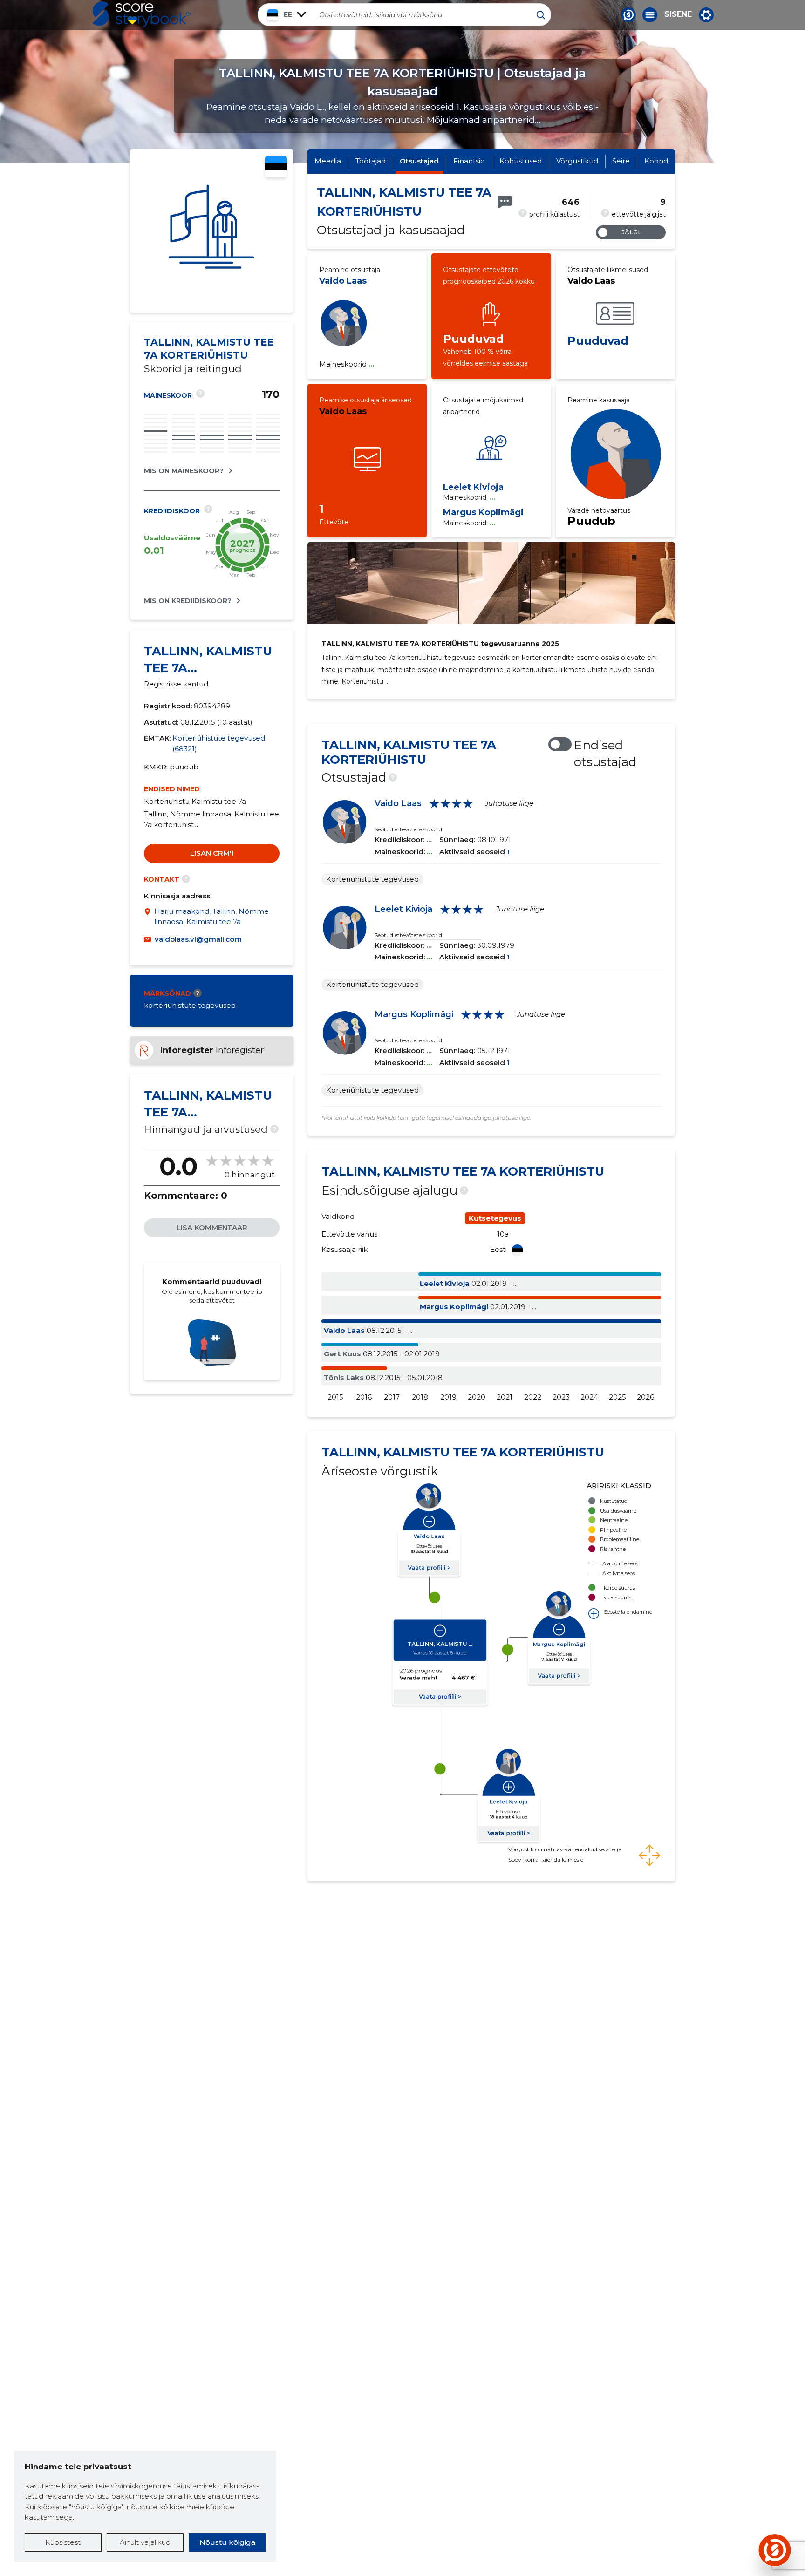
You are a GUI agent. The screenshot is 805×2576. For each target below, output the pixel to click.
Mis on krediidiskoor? (188, 601)
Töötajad (371, 161)
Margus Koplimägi (483, 512)
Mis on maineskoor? (184, 471)
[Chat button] (628, 15)
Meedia (328, 161)
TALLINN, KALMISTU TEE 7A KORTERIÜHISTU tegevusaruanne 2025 (440, 644)
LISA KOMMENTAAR (212, 1227)
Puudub (591, 521)
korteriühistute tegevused (190, 1005)
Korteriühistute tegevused (372, 879)
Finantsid (469, 161)
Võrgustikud (577, 161)
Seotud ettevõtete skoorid (408, 829)
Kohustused (521, 161)
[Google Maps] (149, 917)
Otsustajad (419, 161)
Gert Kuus (342, 1354)
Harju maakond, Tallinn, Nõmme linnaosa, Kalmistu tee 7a (211, 917)
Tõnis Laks (344, 1377)
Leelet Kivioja (473, 487)
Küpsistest (63, 2542)
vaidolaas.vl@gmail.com (198, 939)
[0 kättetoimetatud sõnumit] (505, 202)
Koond (656, 161)
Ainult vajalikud (145, 2542)
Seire (621, 161)
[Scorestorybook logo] (142, 14)
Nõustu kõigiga (227, 2542)
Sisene (678, 14)
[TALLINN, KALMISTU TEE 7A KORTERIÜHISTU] (212, 231)
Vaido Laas (343, 281)
